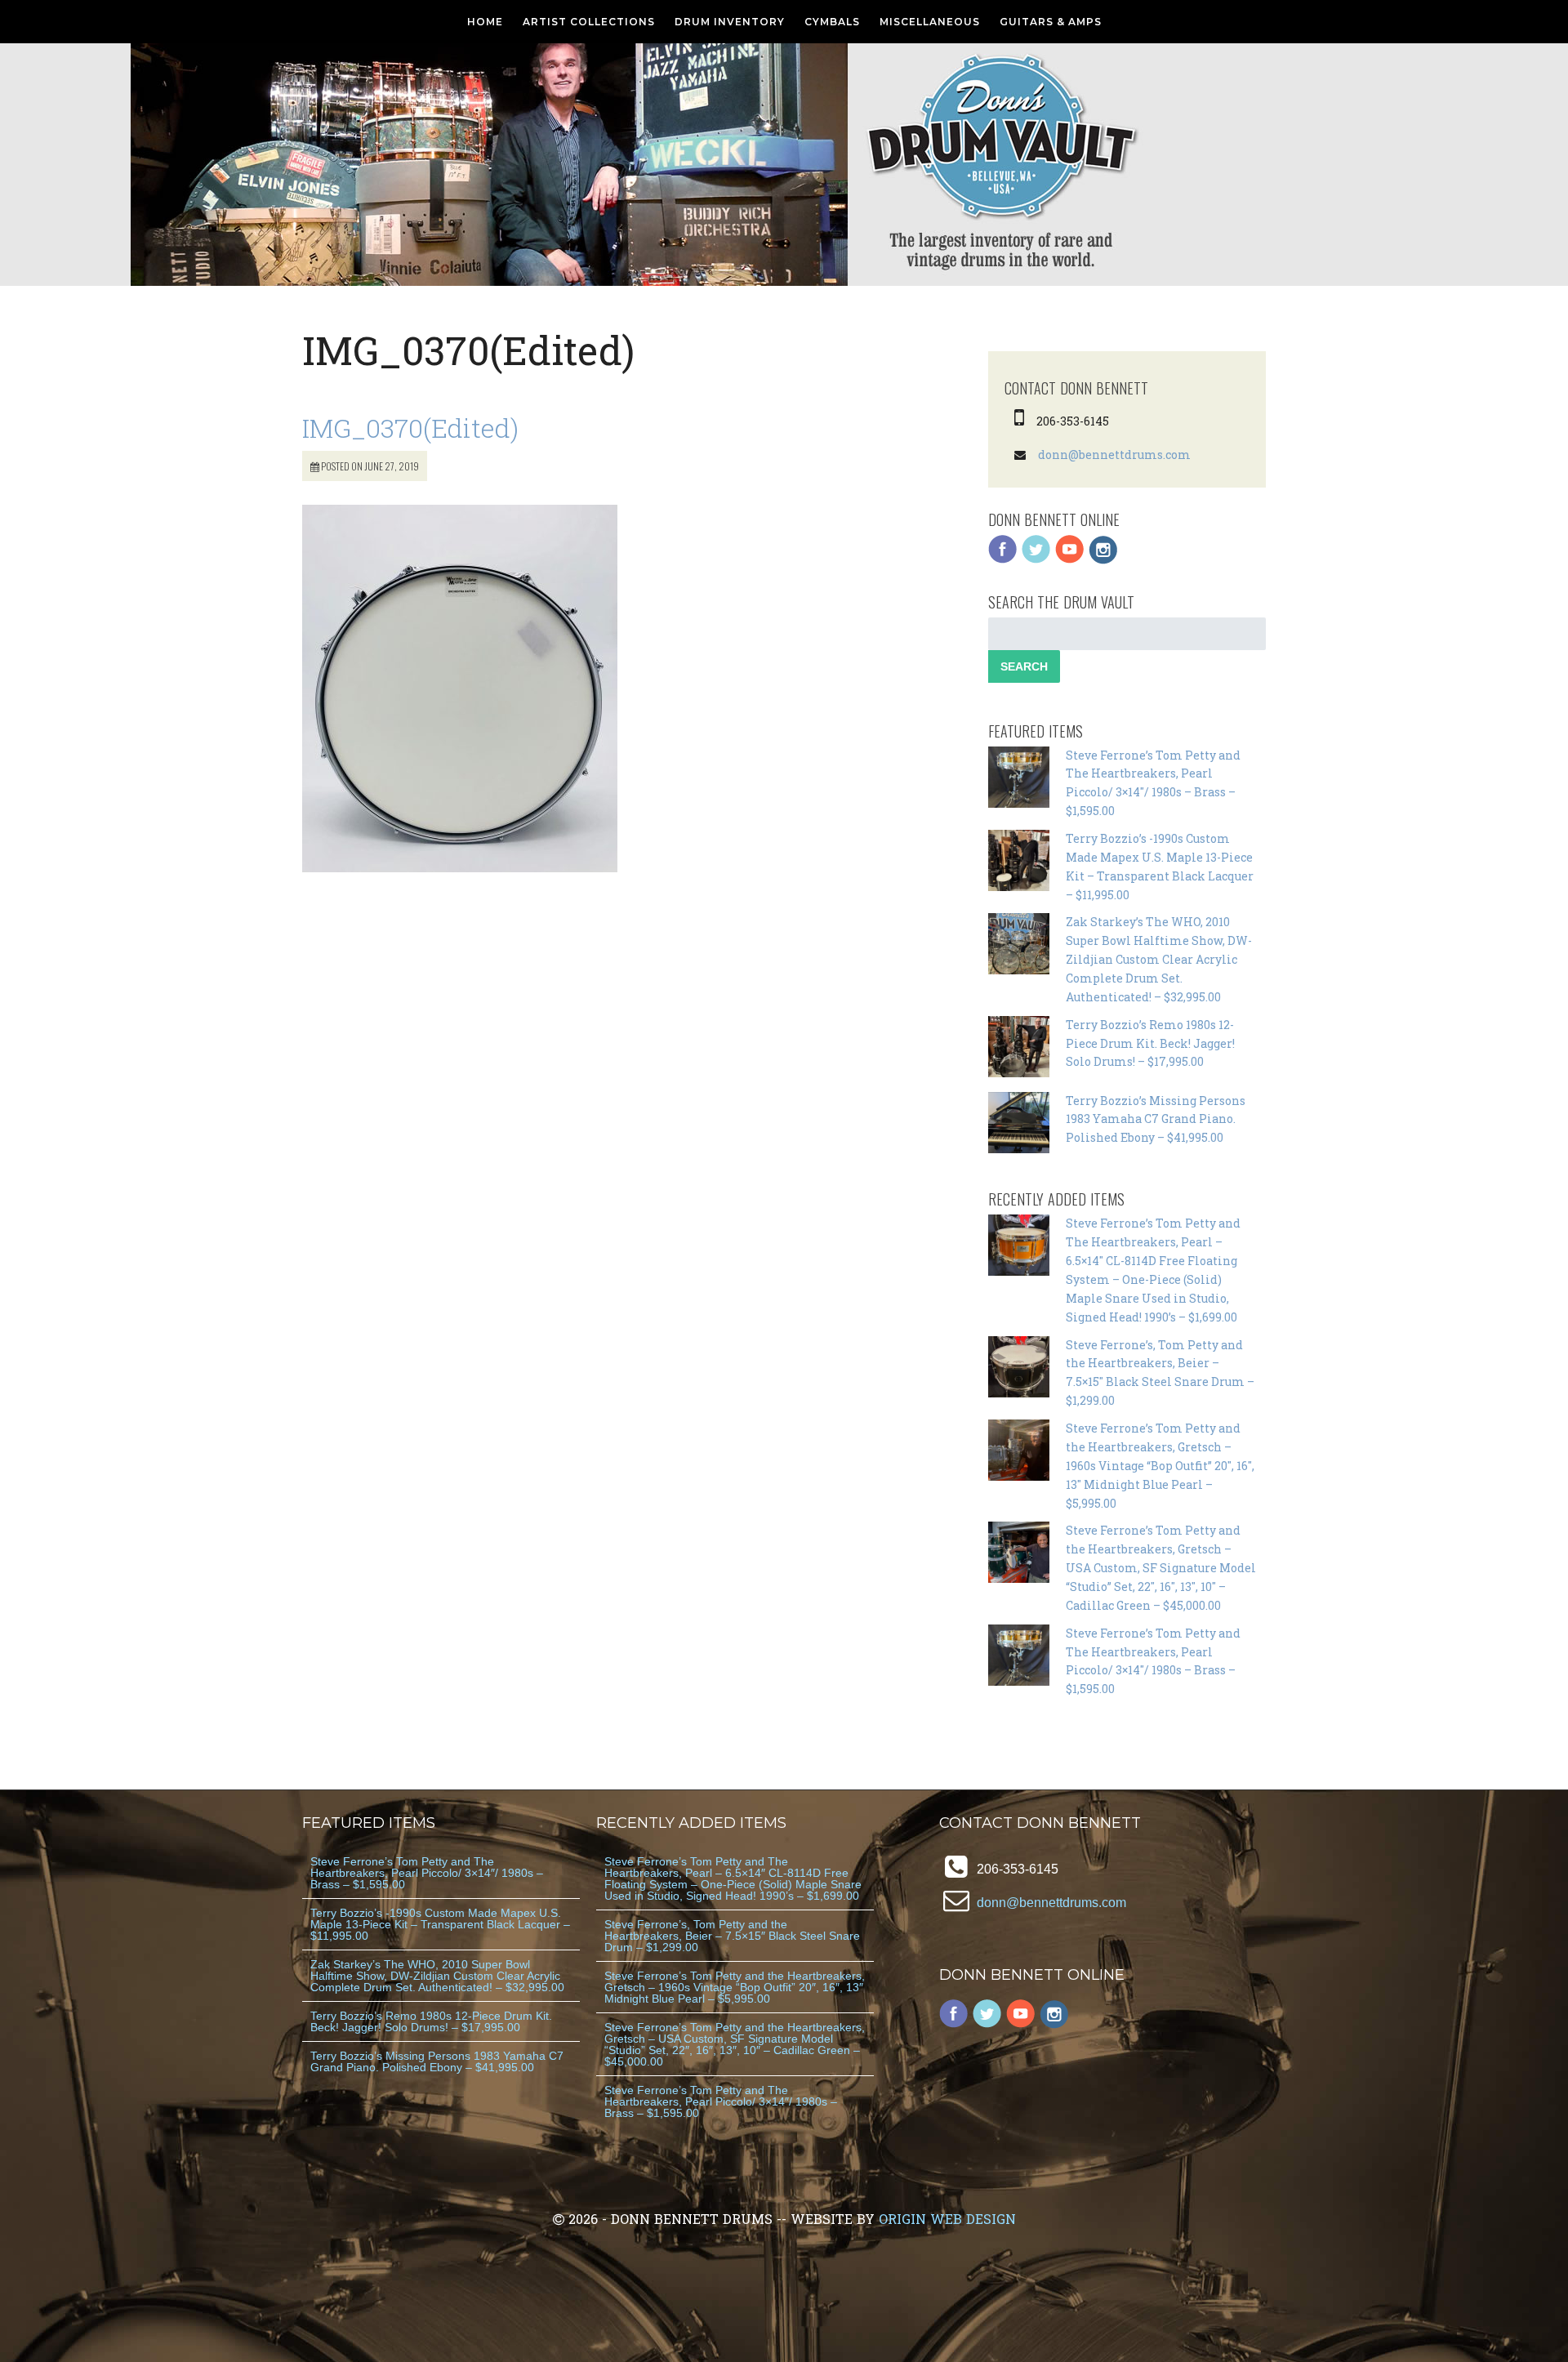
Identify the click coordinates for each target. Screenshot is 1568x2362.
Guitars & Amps (1051, 22)
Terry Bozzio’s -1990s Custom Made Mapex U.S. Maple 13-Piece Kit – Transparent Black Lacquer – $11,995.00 (440, 1924)
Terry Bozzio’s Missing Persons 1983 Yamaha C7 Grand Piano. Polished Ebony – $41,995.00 (1156, 1119)
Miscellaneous (930, 22)
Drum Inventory (730, 22)
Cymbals (832, 22)
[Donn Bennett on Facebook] (1003, 560)
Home (485, 22)
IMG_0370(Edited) (410, 428)
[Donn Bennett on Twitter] (1036, 560)
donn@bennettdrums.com (1114, 455)
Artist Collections (589, 22)
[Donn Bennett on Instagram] (1103, 560)
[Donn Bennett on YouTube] (1070, 560)
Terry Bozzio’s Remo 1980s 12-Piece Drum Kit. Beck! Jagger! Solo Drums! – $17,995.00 (1150, 1043)
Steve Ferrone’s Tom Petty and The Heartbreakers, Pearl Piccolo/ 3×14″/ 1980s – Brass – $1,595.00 (427, 1873)
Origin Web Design (947, 2219)
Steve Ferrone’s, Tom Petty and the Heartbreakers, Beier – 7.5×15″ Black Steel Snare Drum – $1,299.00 (732, 1936)
